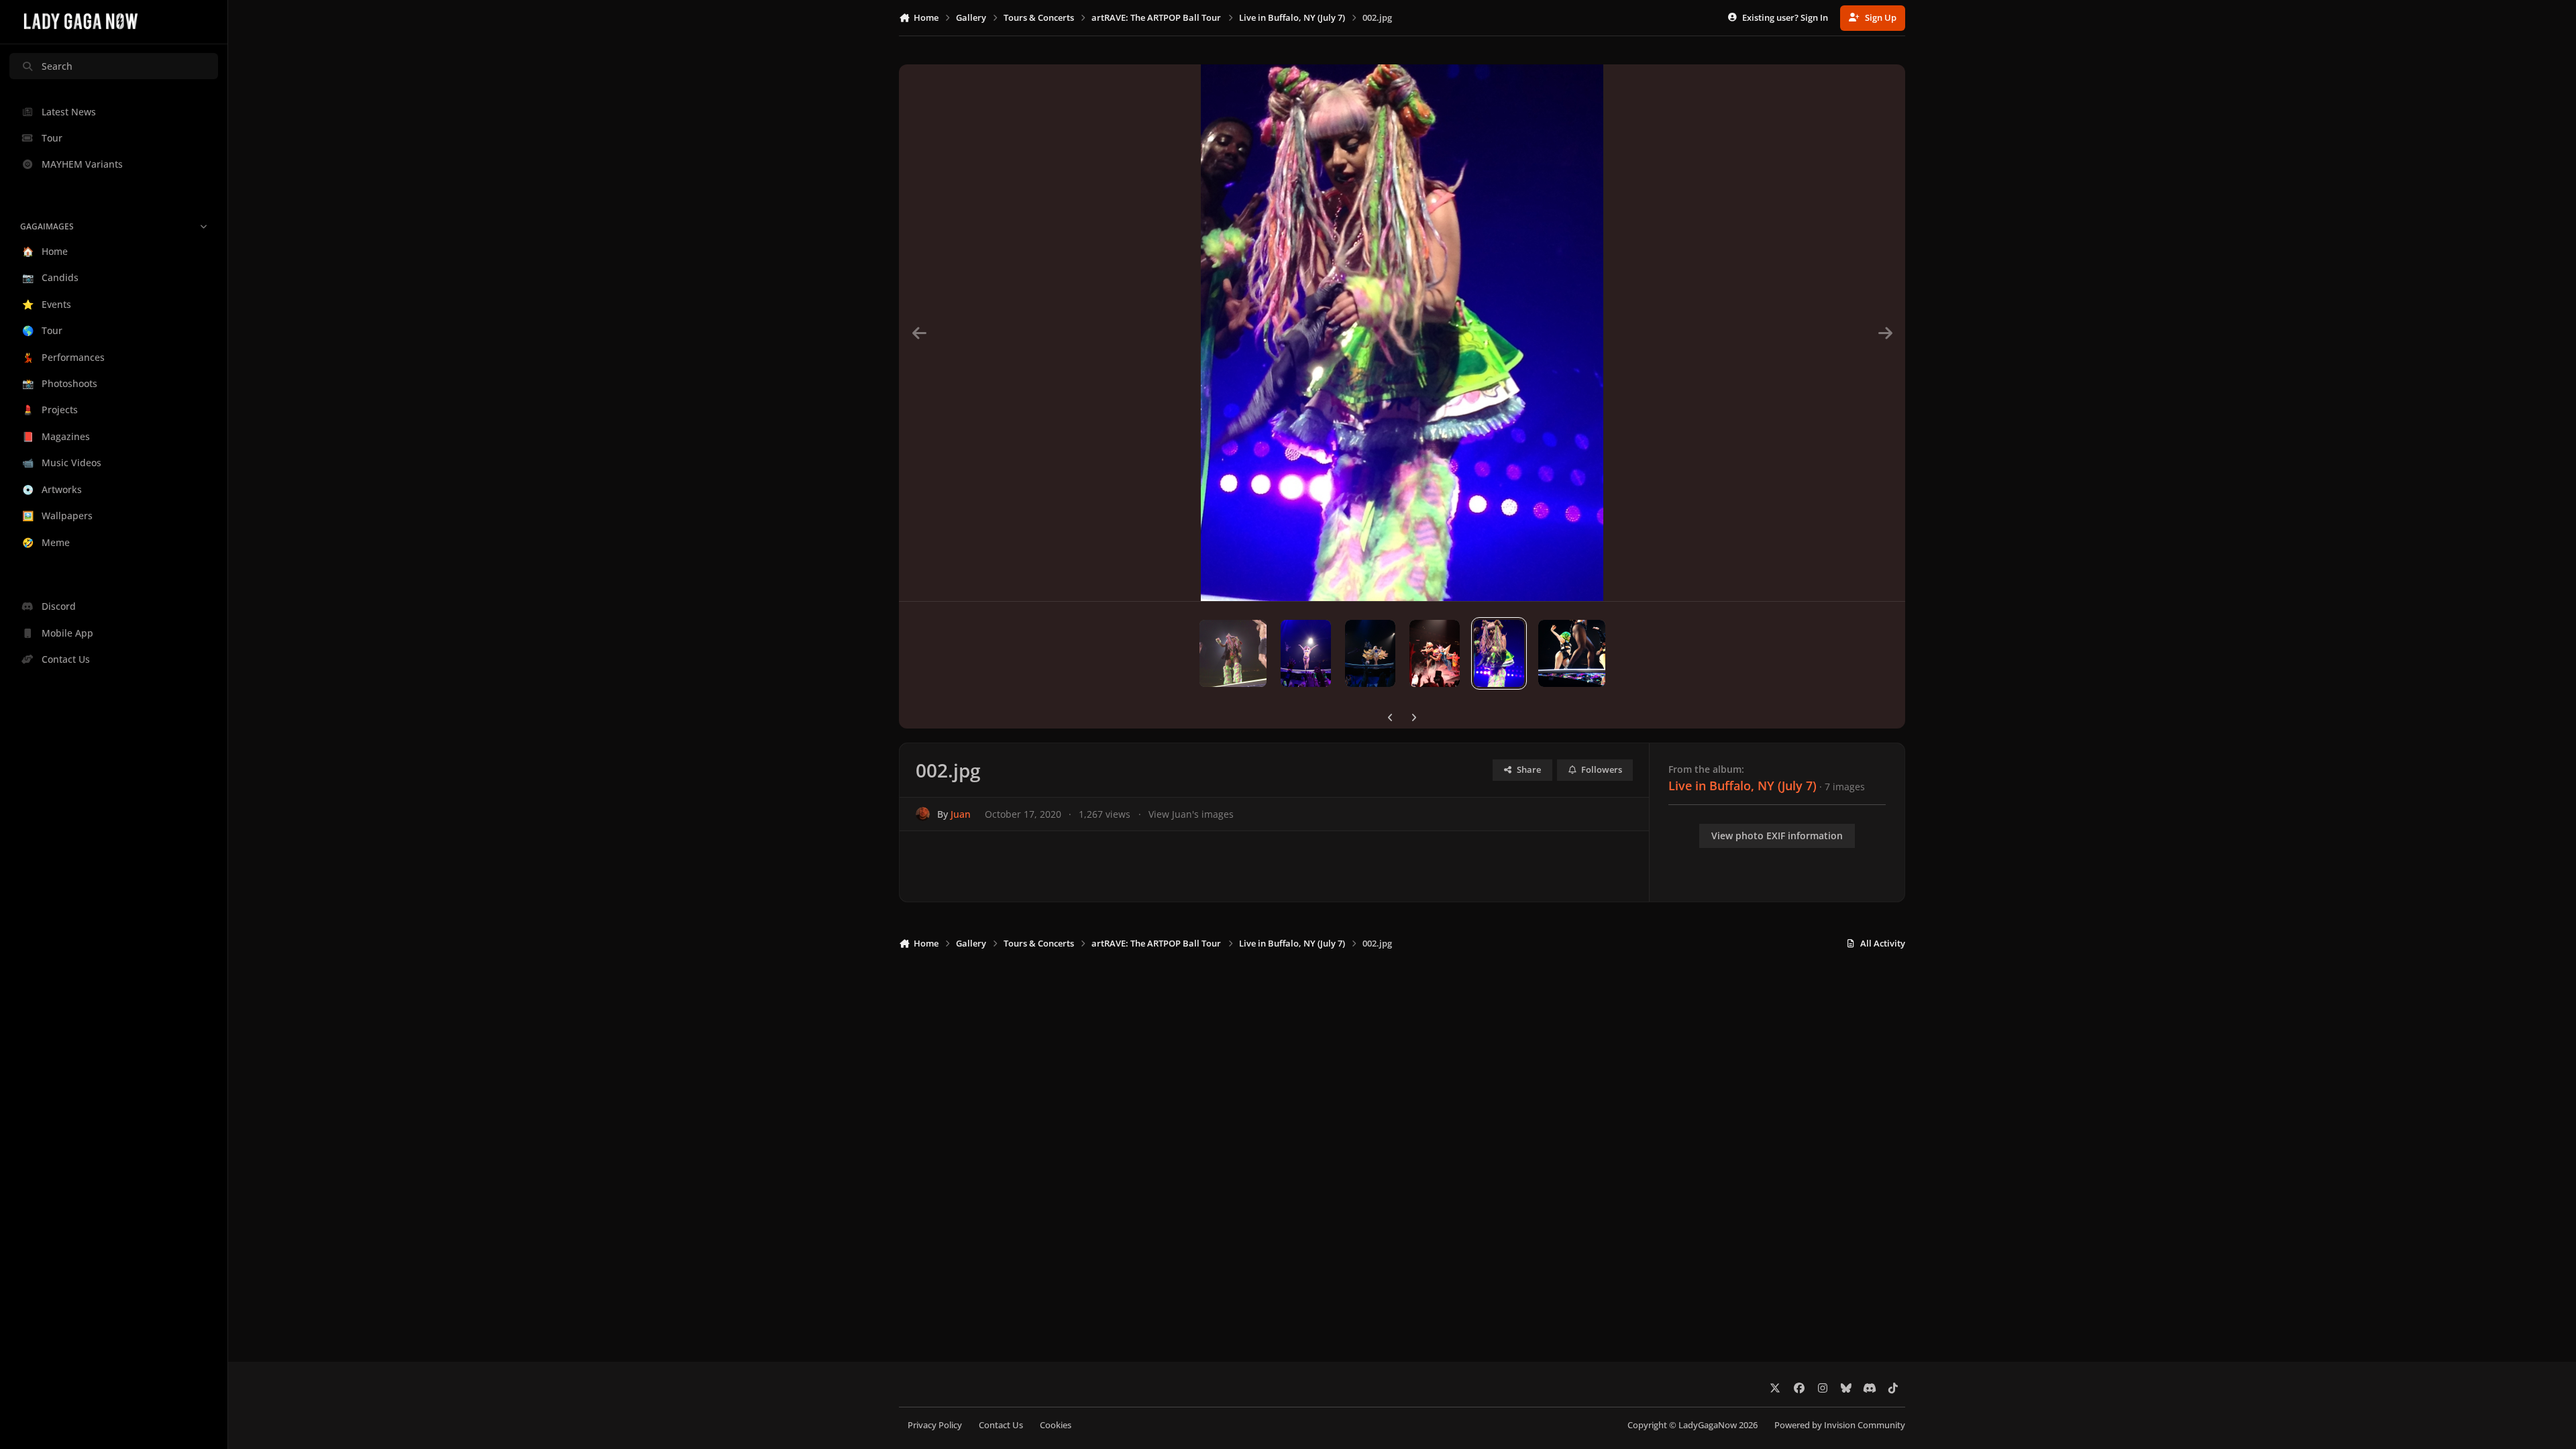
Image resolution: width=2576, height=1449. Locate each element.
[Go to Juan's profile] (923, 814)
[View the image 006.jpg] (1233, 653)
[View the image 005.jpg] (1306, 653)
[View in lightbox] (1402, 333)
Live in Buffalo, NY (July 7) (1742, 786)
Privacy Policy (935, 1425)
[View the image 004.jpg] (1370, 653)
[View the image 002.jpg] (1499, 653)
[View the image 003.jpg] (1435, 653)
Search (57, 66)
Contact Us (1001, 1425)
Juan (961, 814)
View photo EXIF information (1777, 836)
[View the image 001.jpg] (1572, 653)
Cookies (1056, 1425)
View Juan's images (1191, 814)
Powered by (1840, 1425)
